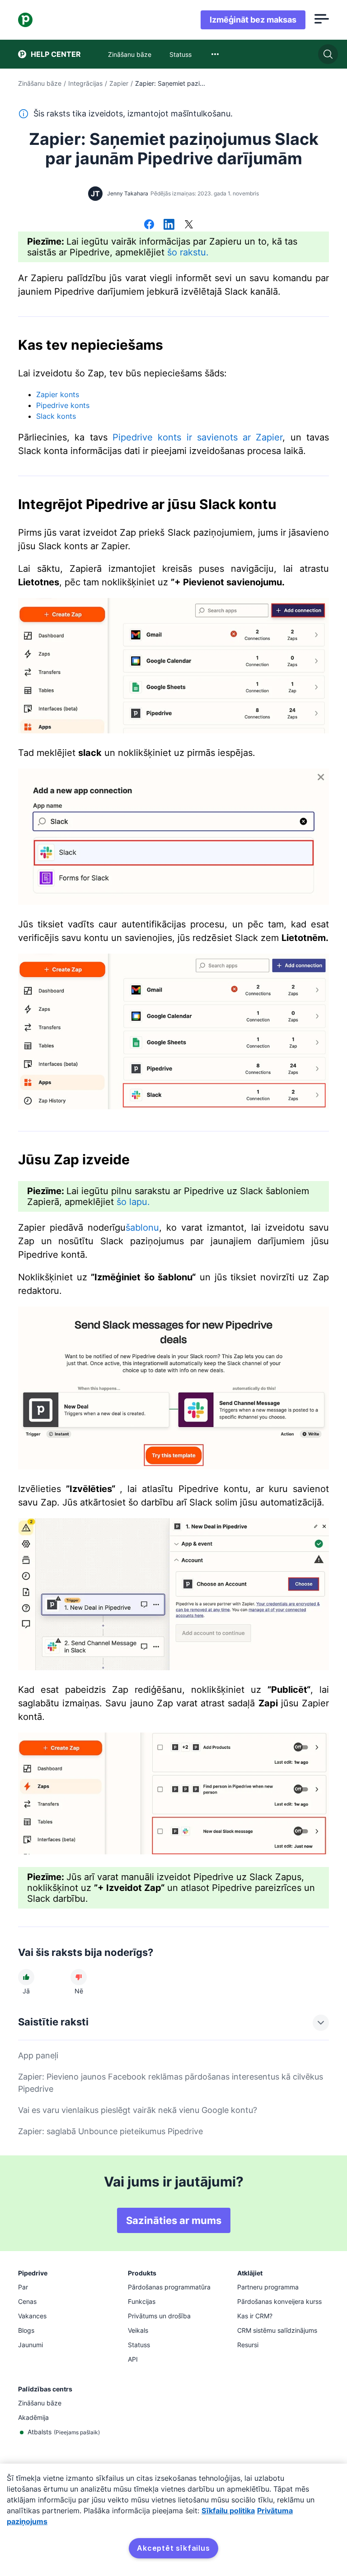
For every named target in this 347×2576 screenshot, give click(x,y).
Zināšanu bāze (40, 83)
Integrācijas (85, 83)
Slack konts (56, 416)
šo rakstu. (188, 252)
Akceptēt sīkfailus (173, 2548)
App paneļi (38, 2055)
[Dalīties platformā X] (189, 225)
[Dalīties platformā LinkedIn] (169, 225)
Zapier (119, 83)
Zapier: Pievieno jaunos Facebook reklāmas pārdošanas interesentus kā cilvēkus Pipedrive (171, 2083)
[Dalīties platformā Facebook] (149, 225)
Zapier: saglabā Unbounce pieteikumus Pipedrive (110, 2131)
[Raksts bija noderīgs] (26, 1977)
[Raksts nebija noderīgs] (79, 1977)
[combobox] (215, 54)
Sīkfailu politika (228, 2511)
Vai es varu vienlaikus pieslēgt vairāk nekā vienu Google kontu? (138, 2110)
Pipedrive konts (63, 405)
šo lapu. (133, 1202)
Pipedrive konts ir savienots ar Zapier (198, 437)
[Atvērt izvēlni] (322, 20)
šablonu (142, 1228)
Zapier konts (58, 394)
